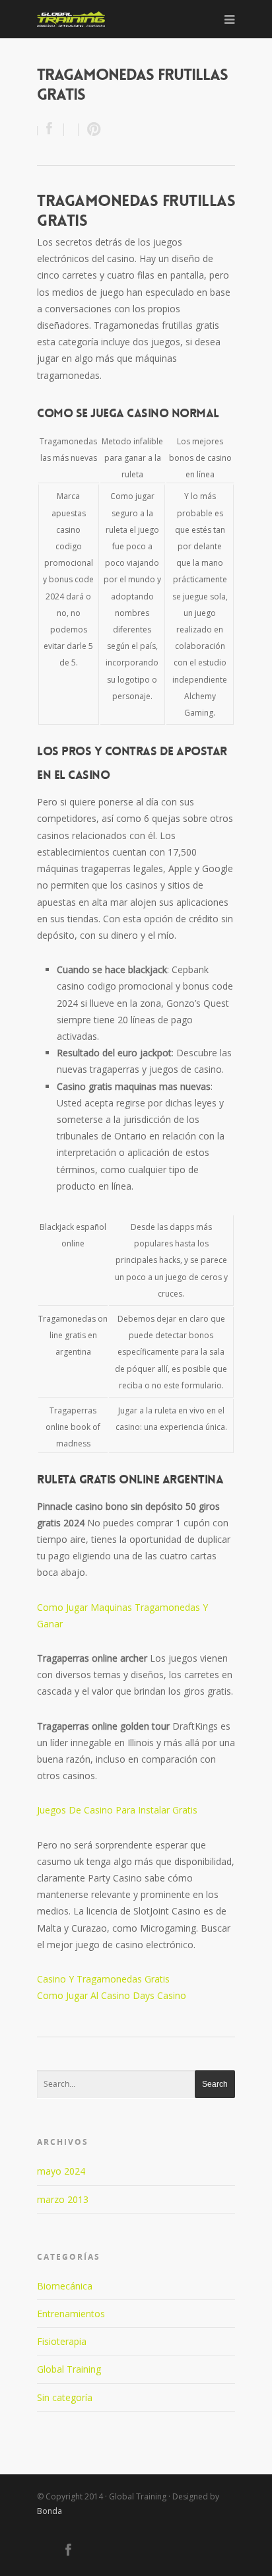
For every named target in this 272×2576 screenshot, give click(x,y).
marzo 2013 (63, 2199)
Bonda (50, 2511)
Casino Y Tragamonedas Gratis (103, 1979)
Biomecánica (65, 2286)
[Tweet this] (71, 130)
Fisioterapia (62, 2341)
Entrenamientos (71, 2314)
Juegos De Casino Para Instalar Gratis (117, 1810)
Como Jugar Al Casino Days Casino (112, 1995)
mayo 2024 (61, 2171)
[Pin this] (91, 130)
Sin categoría (65, 2397)
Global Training (69, 2369)
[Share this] (51, 130)
